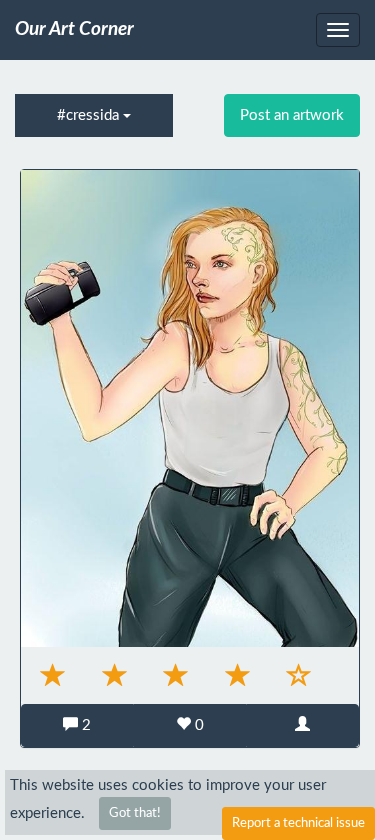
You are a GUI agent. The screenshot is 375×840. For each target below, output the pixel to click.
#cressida (90, 115)
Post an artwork (292, 115)
